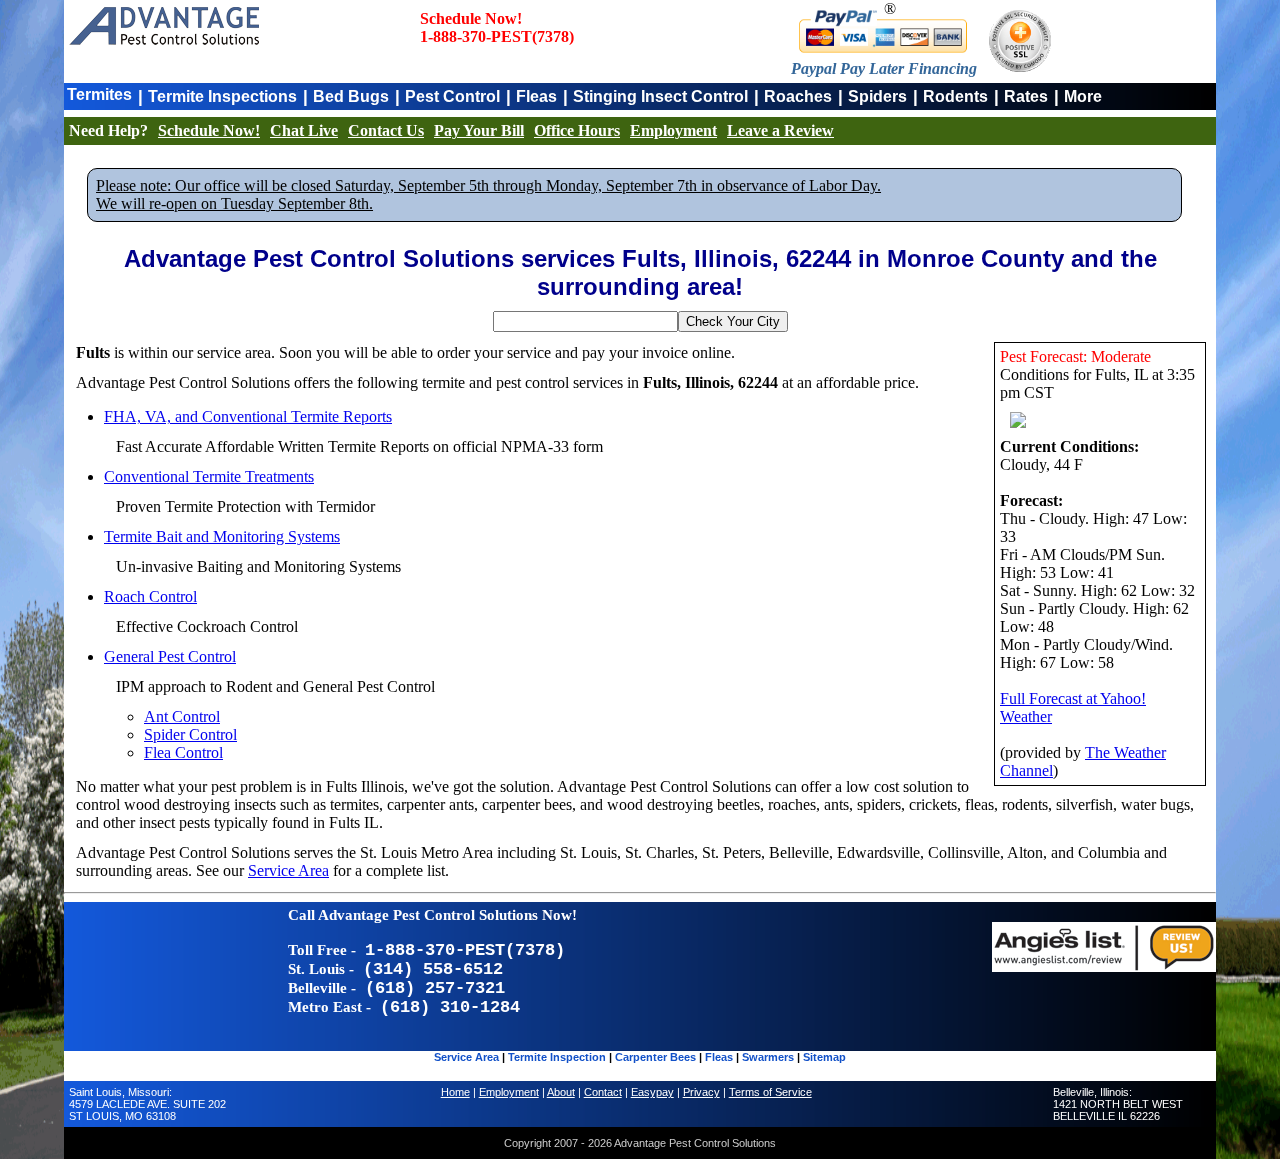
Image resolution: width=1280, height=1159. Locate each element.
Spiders (877, 96)
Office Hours (577, 130)
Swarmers (768, 1057)
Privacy (701, 1092)
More (1083, 96)
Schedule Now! (209, 130)
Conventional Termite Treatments (209, 476)
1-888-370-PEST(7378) (497, 36)
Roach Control (150, 596)
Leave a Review (780, 130)
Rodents (955, 96)
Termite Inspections (222, 96)
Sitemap (824, 1057)
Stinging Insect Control (660, 96)
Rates (1026, 96)
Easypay (652, 1092)
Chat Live (304, 130)
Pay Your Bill (479, 130)
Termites (99, 94)
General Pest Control (170, 656)
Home (455, 1092)
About (561, 1092)
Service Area (288, 870)
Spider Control (190, 734)
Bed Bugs (351, 96)
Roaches (798, 96)
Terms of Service (770, 1092)
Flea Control (183, 752)
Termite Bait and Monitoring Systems (222, 536)
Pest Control (452, 96)
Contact (603, 1092)
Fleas (536, 96)
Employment (673, 130)
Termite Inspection (557, 1057)
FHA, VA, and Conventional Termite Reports (248, 416)
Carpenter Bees (655, 1057)
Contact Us (386, 130)
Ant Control (182, 716)
